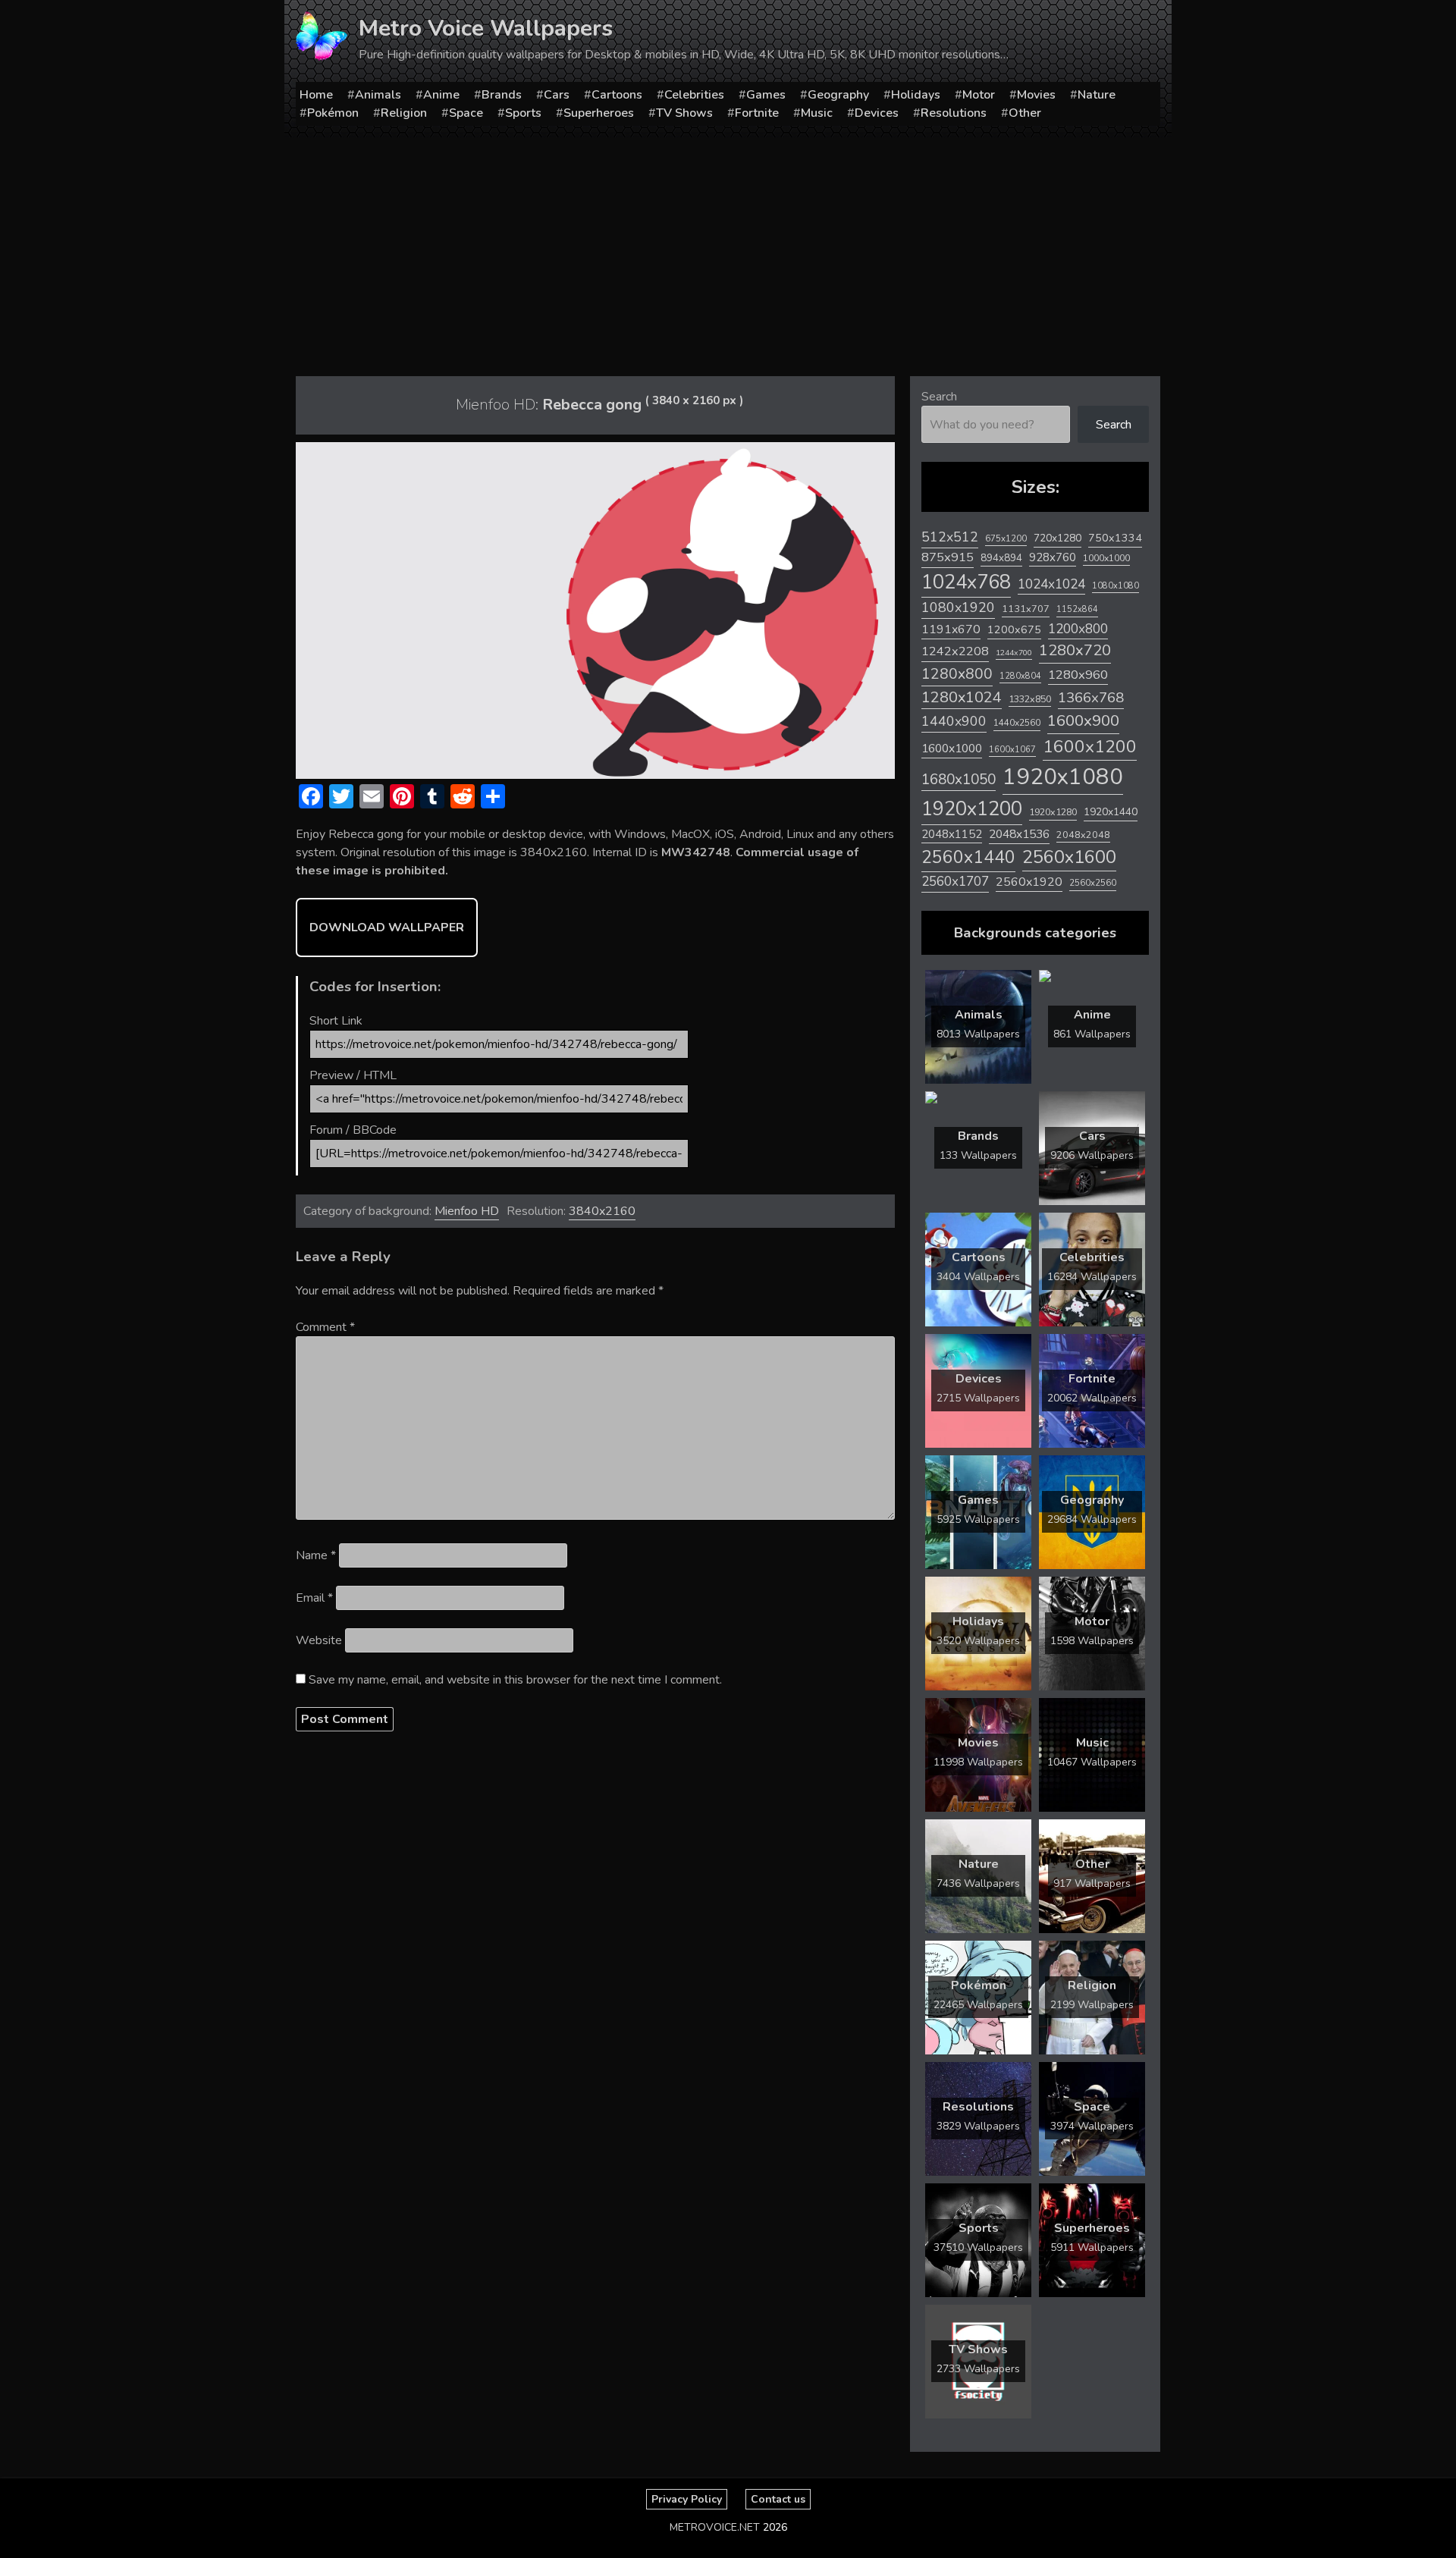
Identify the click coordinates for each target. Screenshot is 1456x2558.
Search (939, 397)
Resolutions (954, 113)
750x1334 (1115, 538)
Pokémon (333, 113)
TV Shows (684, 113)
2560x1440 (968, 857)
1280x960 (1078, 675)
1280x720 (1075, 650)
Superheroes (599, 113)
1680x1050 (959, 780)
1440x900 (954, 721)
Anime (441, 95)
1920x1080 (1063, 777)
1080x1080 (1116, 586)
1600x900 (1083, 720)
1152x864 (1077, 609)
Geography (838, 95)
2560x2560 (1093, 883)
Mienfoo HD (467, 1211)
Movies (1036, 95)
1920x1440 (1111, 812)
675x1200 (1006, 538)
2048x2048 (1083, 835)
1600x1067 (1012, 750)
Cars (557, 95)
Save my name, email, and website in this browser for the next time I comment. (515, 1680)
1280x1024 (962, 697)
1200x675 (1014, 629)
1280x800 (957, 674)
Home (316, 95)
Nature (1097, 95)
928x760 (1053, 557)
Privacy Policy (687, 2499)
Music (817, 113)
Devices (877, 113)
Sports (523, 113)
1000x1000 (1106, 558)
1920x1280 (1053, 812)
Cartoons (617, 95)
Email (314, 1598)
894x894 (1001, 558)
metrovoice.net (715, 2527)
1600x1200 (1090, 747)
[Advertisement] (728, 251)
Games (766, 95)
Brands (502, 95)
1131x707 (1026, 609)
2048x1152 (952, 834)
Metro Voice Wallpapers (486, 28)
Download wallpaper (387, 927)
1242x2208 (955, 651)
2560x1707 (955, 882)
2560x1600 (1069, 857)
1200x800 (1078, 629)
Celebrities (694, 95)
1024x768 (966, 582)
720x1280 (1057, 538)
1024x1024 (1051, 584)
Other (1025, 113)
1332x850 (1030, 699)
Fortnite (757, 113)
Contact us (778, 2499)
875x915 (948, 557)
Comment (325, 1327)
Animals (378, 95)
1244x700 (1014, 653)
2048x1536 (1019, 834)
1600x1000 (952, 749)
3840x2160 (602, 1211)
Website (319, 1640)
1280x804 (1020, 676)
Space (466, 113)
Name (316, 1555)
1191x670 (951, 629)
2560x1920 (1029, 882)
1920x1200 (972, 809)
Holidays (916, 95)
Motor (979, 95)
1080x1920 (958, 607)
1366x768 (1091, 698)
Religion (404, 113)
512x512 (950, 537)
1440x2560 (1017, 723)
